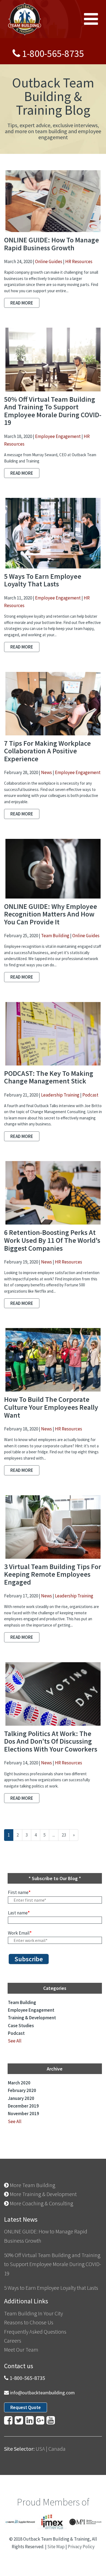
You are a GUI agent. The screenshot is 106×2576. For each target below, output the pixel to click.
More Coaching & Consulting (41, 2203)
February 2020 (22, 2090)
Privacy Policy (81, 2547)
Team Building (55, 936)
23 (64, 1835)
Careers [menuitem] (13, 2341)
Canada (57, 2449)
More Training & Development (43, 2194)
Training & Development (32, 2018)
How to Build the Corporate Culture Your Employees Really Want (51, 1407)
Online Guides (49, 261)
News (46, 772)
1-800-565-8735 (53, 54)
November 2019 (24, 2114)
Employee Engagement (58, 436)
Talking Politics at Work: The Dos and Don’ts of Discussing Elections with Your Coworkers (51, 1741)
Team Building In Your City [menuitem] (33, 2313)
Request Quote (26, 2407)
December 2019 (23, 2106)
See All (15, 2041)
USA (40, 2449)
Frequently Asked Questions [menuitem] (35, 2332)
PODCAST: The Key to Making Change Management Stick (49, 1077)
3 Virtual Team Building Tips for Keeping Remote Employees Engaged (53, 1574)
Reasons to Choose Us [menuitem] (29, 2322)
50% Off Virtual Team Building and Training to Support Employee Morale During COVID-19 (53, 411)
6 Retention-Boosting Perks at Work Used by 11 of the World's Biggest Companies (52, 1240)
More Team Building (32, 2185)
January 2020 (21, 2098)
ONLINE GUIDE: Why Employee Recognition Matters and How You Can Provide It (51, 914)
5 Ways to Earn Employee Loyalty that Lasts (43, 580)
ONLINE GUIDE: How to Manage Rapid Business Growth (52, 244)
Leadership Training (60, 1095)
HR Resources (79, 261)
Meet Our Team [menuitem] (21, 2350)
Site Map (56, 2547)
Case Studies (21, 2026)
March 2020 (19, 2083)
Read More (22, 303)
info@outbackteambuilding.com (42, 2393)
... (54, 1835)
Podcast (90, 1095)
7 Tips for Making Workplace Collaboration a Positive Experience (47, 751)
